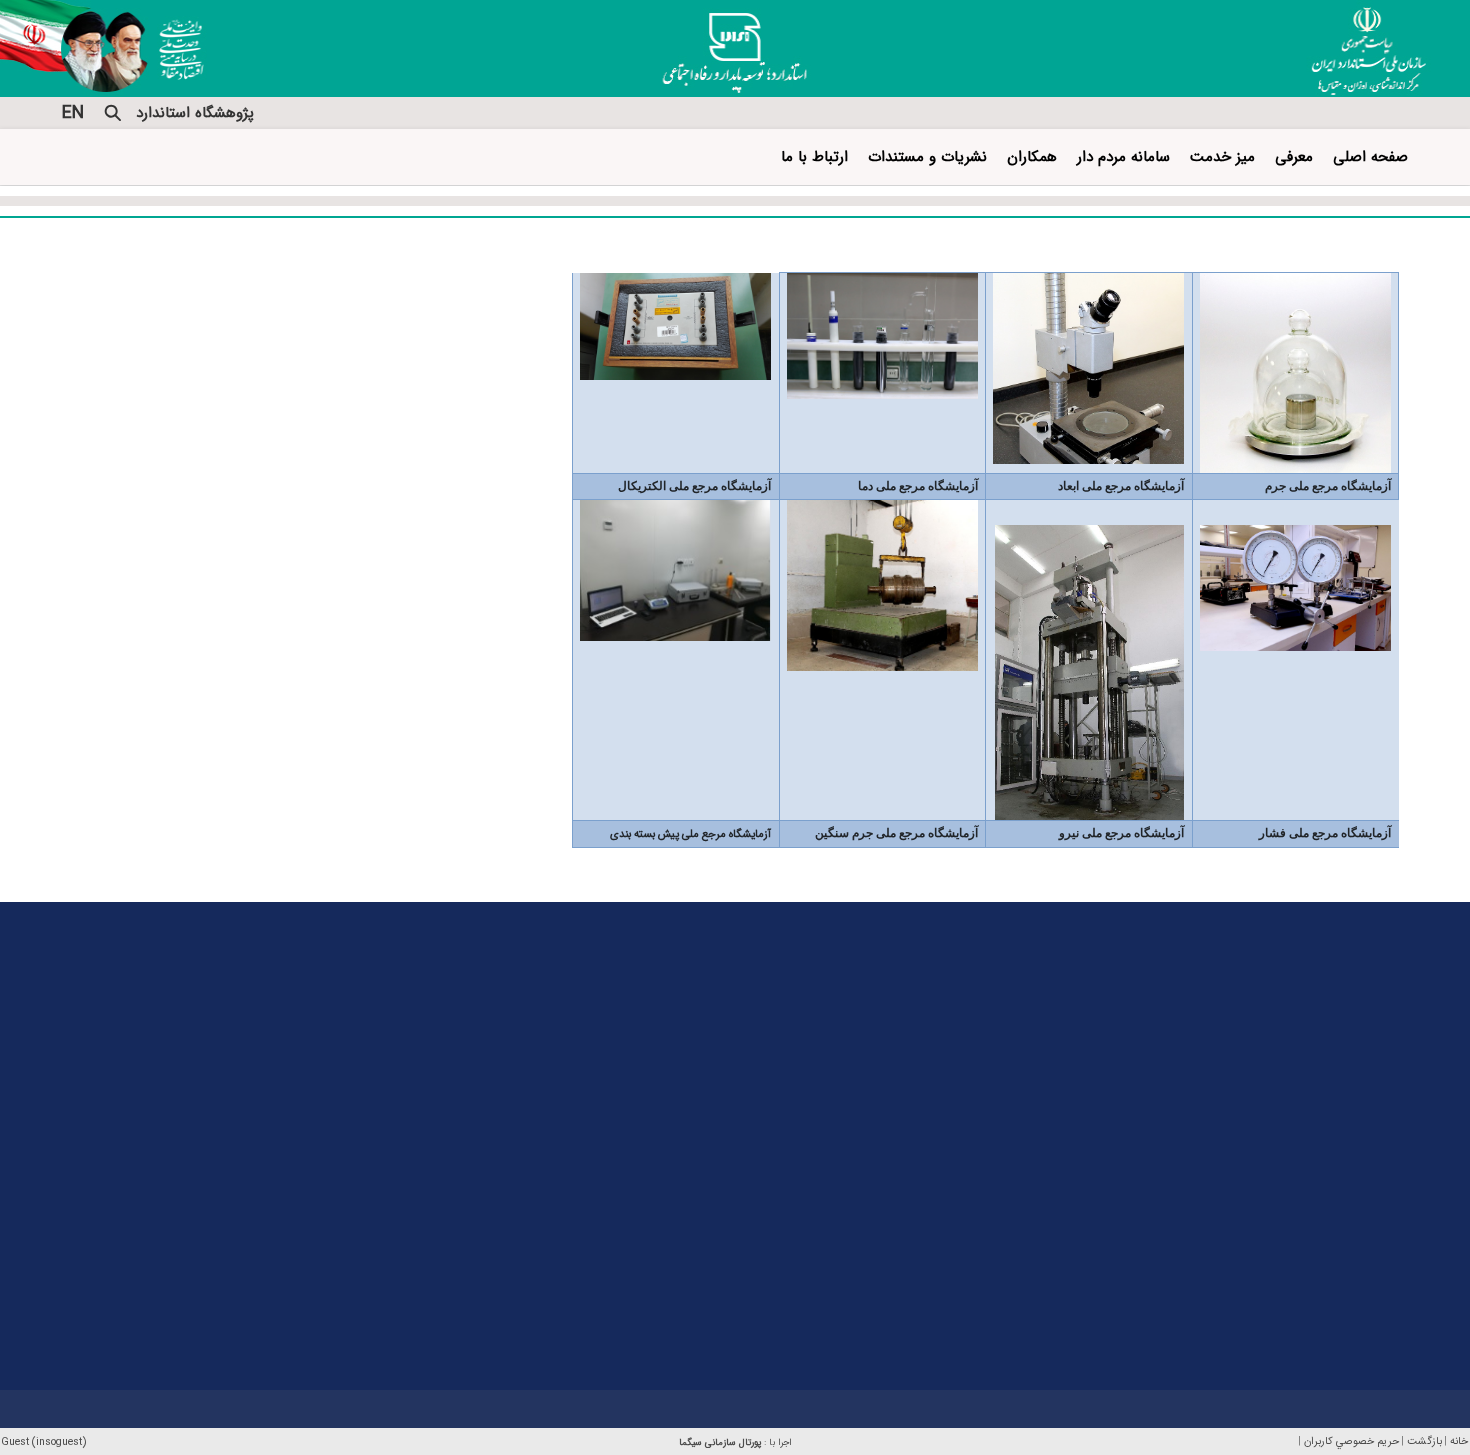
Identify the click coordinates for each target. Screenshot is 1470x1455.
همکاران (1032, 157)
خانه (1459, 1441)
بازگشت (1424, 1441)
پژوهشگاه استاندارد (195, 113)
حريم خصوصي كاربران (1351, 1441)
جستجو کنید (112, 113)
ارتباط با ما (814, 157)
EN (73, 113)
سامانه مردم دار (1123, 157)
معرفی (1294, 157)
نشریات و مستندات (927, 157)
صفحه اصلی (1370, 157)
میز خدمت (1222, 157)
